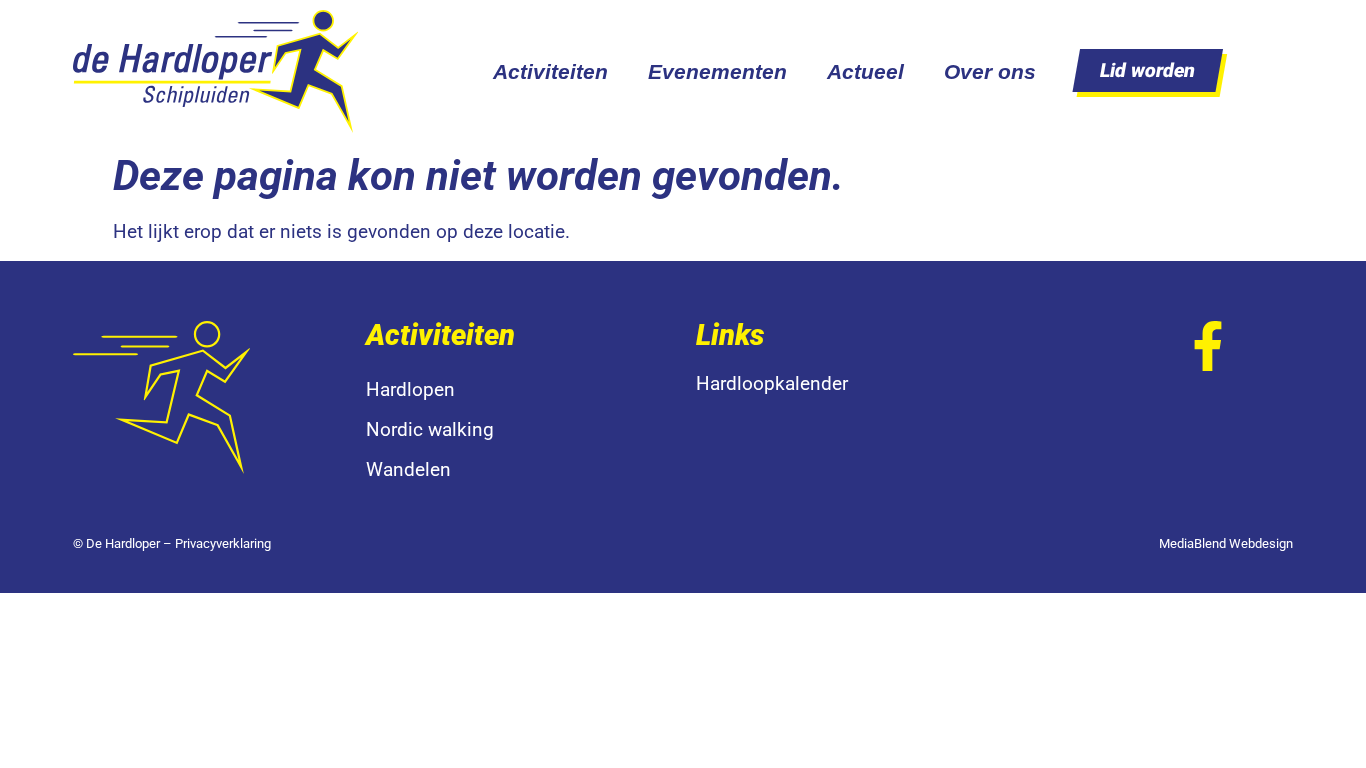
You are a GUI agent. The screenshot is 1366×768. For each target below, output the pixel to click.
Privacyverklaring (223, 543)
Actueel (865, 71)
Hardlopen (410, 389)
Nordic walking (430, 429)
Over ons (990, 71)
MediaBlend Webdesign (1226, 543)
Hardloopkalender (772, 383)
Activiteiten (550, 71)
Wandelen (408, 469)
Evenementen (717, 71)
